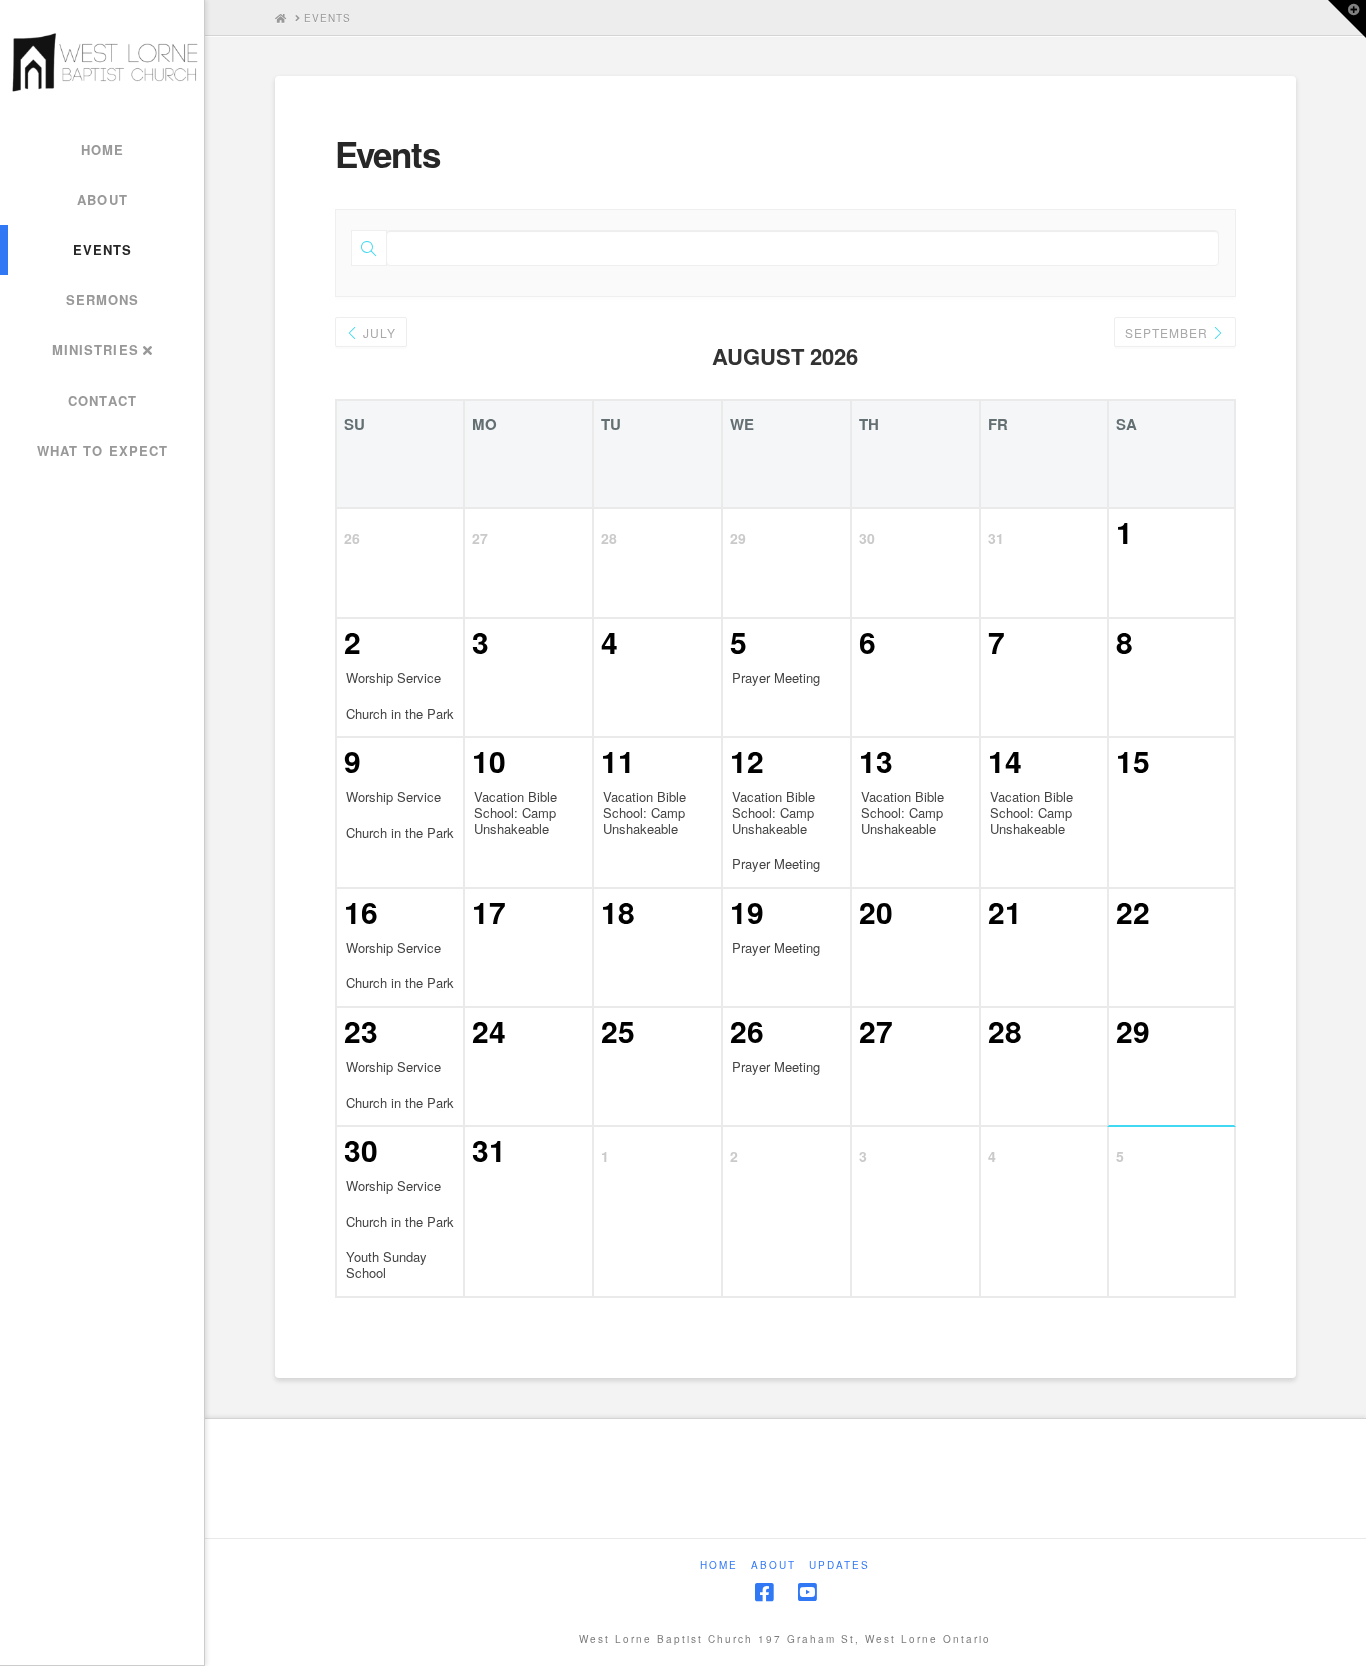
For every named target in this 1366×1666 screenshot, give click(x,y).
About (773, 1565)
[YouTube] (807, 1592)
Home (719, 1565)
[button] (1347, 19)
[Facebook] (764, 1592)
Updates (839, 1565)
